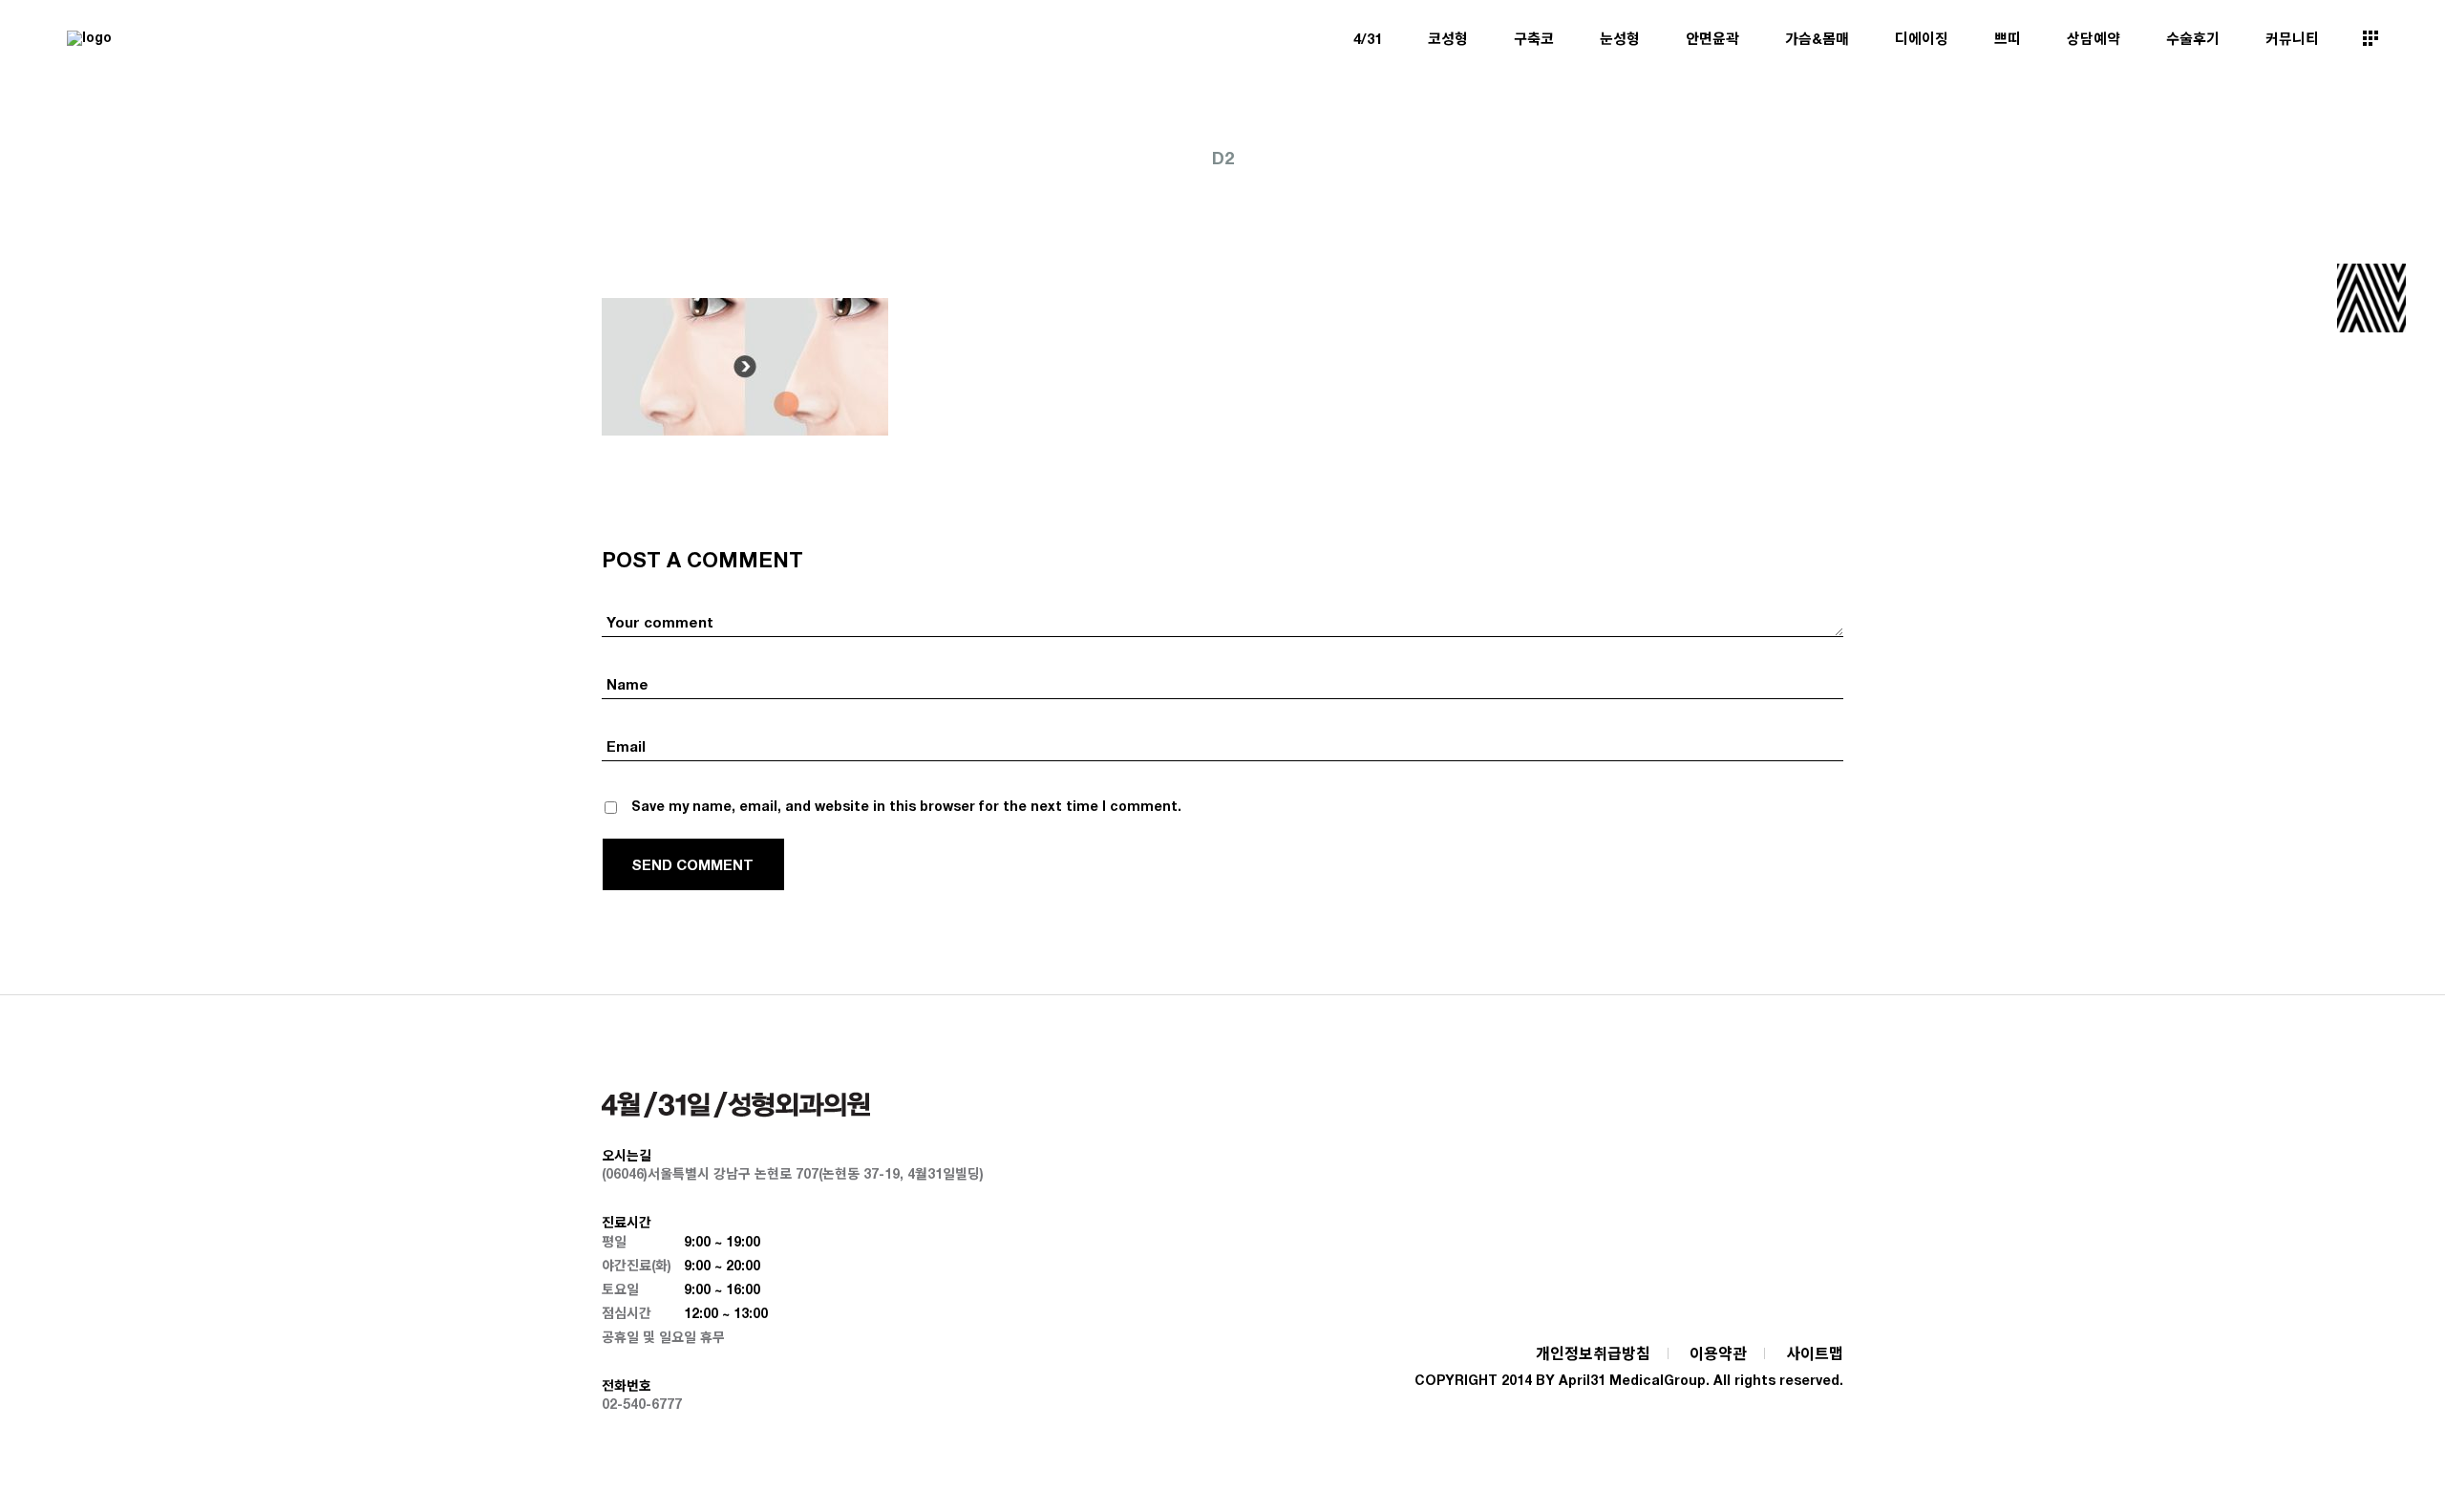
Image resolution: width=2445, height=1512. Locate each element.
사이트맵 (1815, 1353)
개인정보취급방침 (1593, 1353)
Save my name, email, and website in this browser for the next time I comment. (906, 806)
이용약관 (1718, 1353)
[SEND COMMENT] (693, 864)
